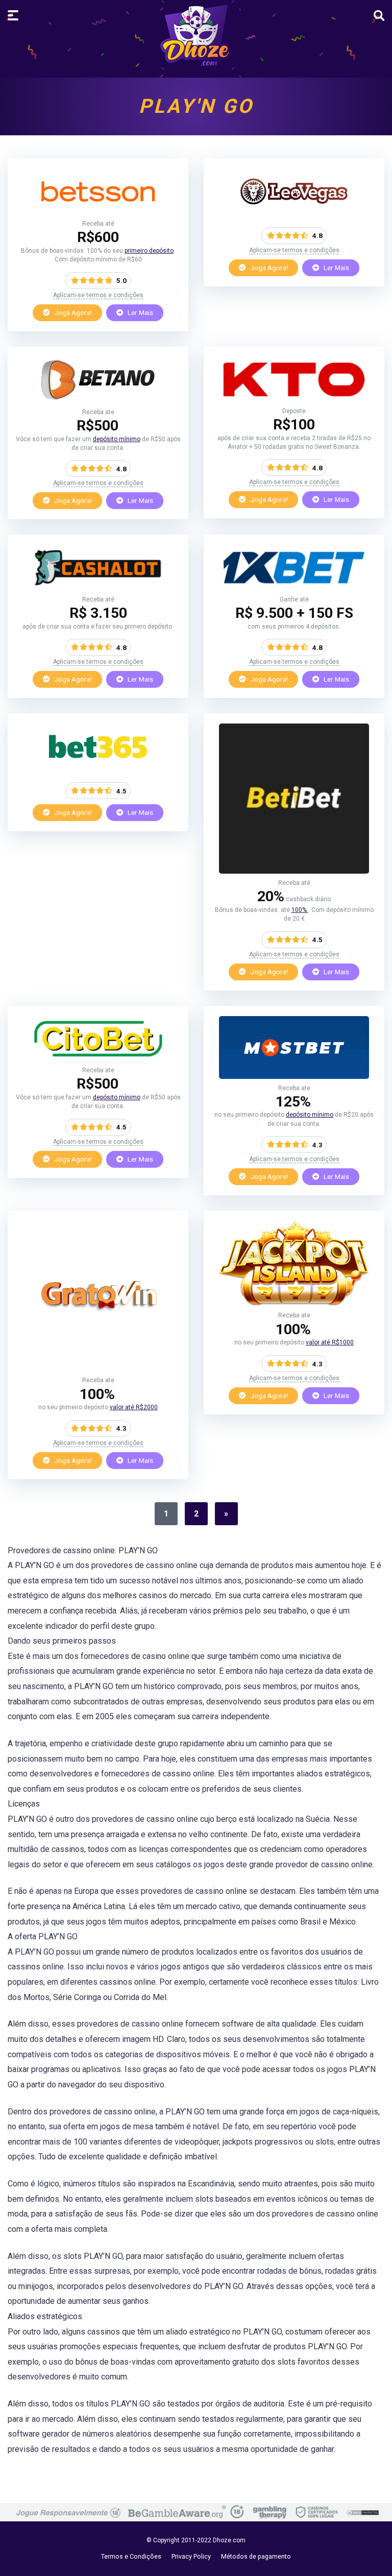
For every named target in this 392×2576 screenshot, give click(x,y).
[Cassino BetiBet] (294, 871)
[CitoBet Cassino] (98, 1058)
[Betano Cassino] (98, 400)
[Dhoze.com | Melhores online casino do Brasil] (196, 35)
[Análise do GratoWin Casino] (98, 1368)
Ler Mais (140, 312)
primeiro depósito (149, 251)
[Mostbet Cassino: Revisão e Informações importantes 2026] (294, 1076)
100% (300, 910)
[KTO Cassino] (294, 399)
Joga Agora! (72, 312)
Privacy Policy (191, 2556)
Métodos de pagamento (256, 2556)
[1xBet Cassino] (294, 587)
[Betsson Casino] (98, 212)
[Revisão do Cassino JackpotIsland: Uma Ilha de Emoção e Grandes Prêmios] (294, 1303)
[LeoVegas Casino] (294, 212)
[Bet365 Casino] (98, 767)
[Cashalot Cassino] (98, 587)
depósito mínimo (117, 439)
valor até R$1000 (330, 1342)
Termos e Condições (131, 2556)
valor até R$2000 (134, 1407)
